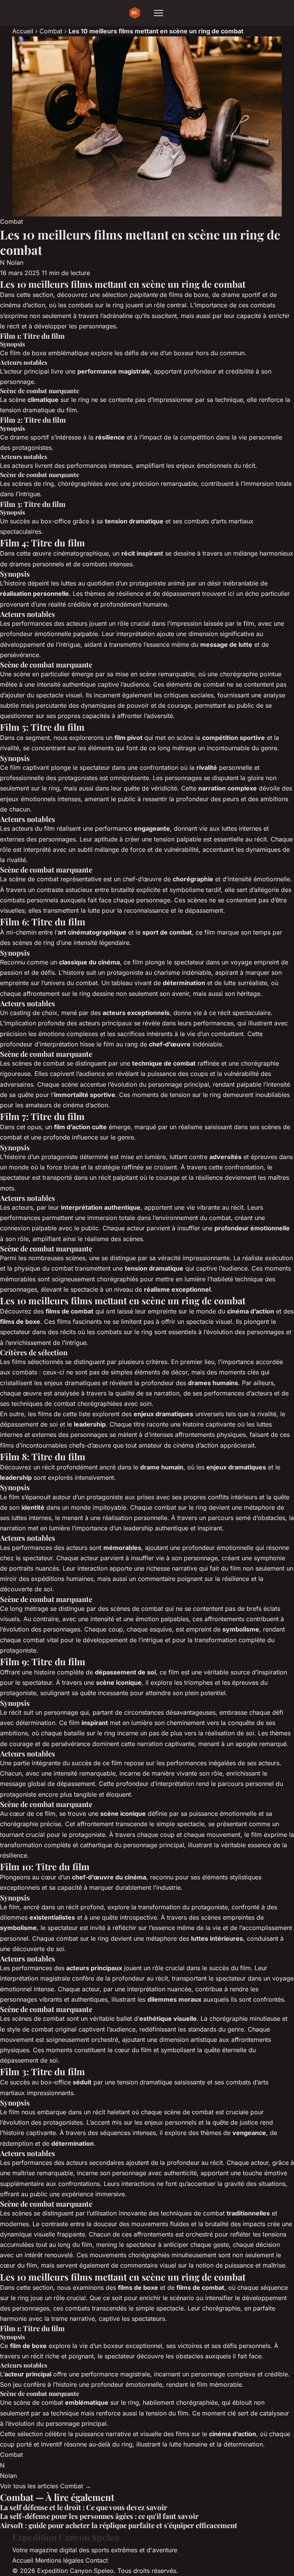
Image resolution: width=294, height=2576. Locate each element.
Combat (51, 31)
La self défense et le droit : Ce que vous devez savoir (84, 2507)
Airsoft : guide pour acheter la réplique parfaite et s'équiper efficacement (119, 2525)
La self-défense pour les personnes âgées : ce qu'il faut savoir (99, 2516)
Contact (97, 2560)
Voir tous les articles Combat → (46, 2486)
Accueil (23, 31)
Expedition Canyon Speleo (66, 2537)
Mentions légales (59, 2560)
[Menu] (158, 13)
